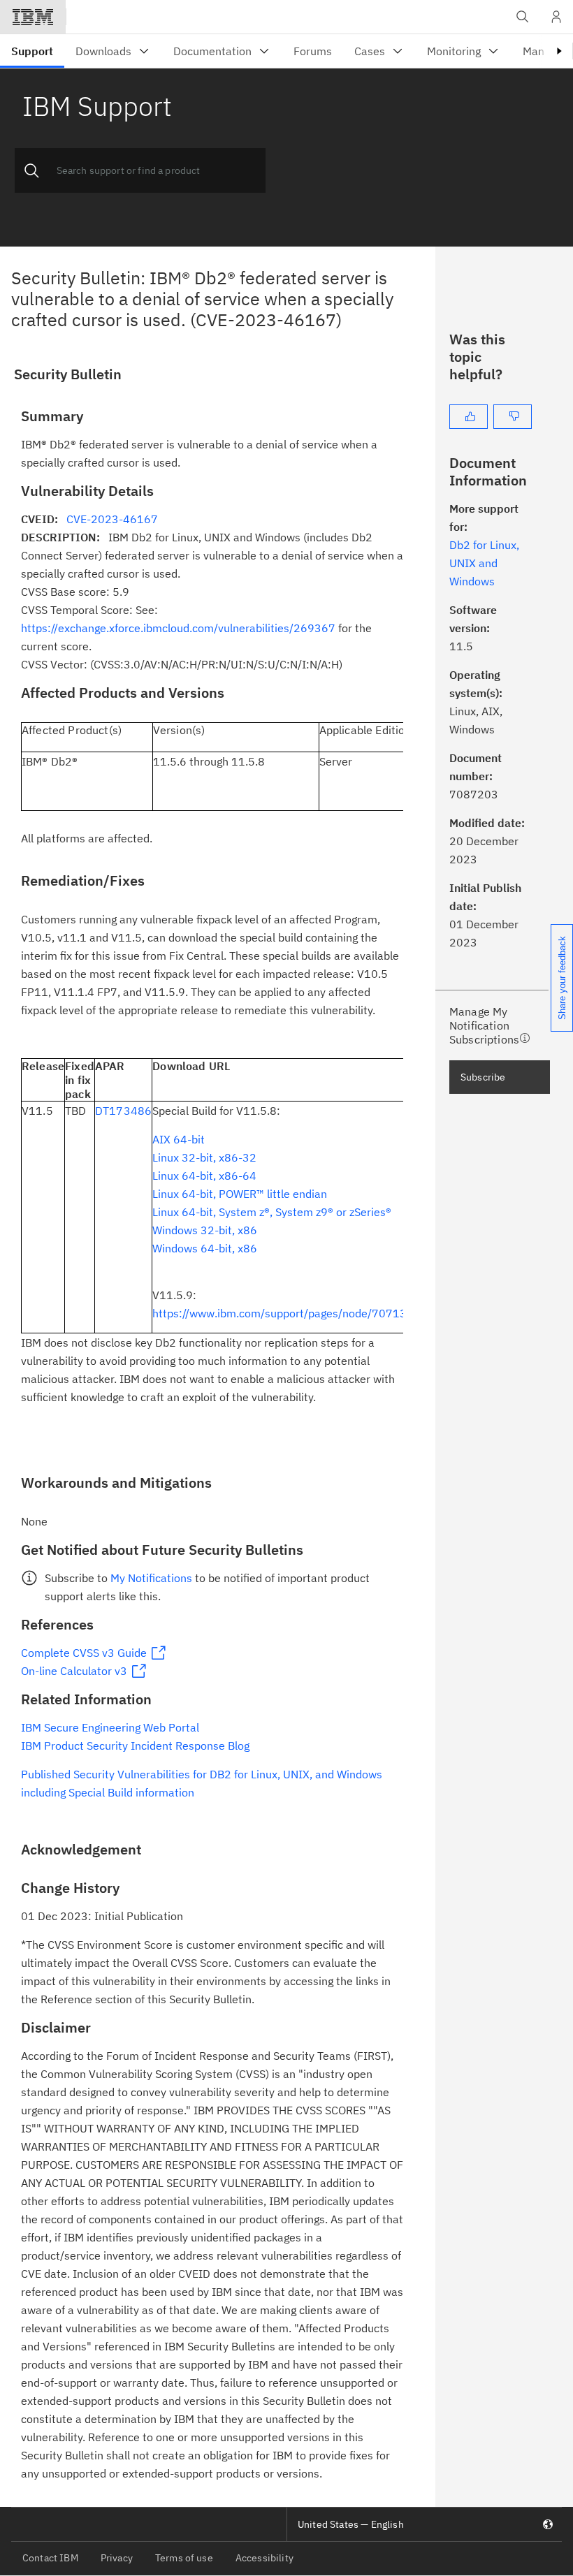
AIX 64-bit (179, 1139)
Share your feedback (562, 978)
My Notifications (151, 1578)
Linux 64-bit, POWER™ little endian (240, 1194)
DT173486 (123, 1111)
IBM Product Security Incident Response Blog (135, 1746)
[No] (513, 417)
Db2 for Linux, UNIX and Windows (484, 563)
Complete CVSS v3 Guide (84, 1653)
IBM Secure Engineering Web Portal (110, 1727)
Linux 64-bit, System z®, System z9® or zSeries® (272, 1212)
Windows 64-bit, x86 (205, 1248)
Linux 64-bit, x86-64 (204, 1176)
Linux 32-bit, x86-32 (204, 1157)
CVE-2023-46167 (112, 519)
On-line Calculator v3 (74, 1671)
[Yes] (469, 417)
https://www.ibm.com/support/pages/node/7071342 (286, 1313)
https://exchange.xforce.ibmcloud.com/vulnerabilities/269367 (178, 628)
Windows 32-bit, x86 (205, 1230)
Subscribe (483, 1077)
